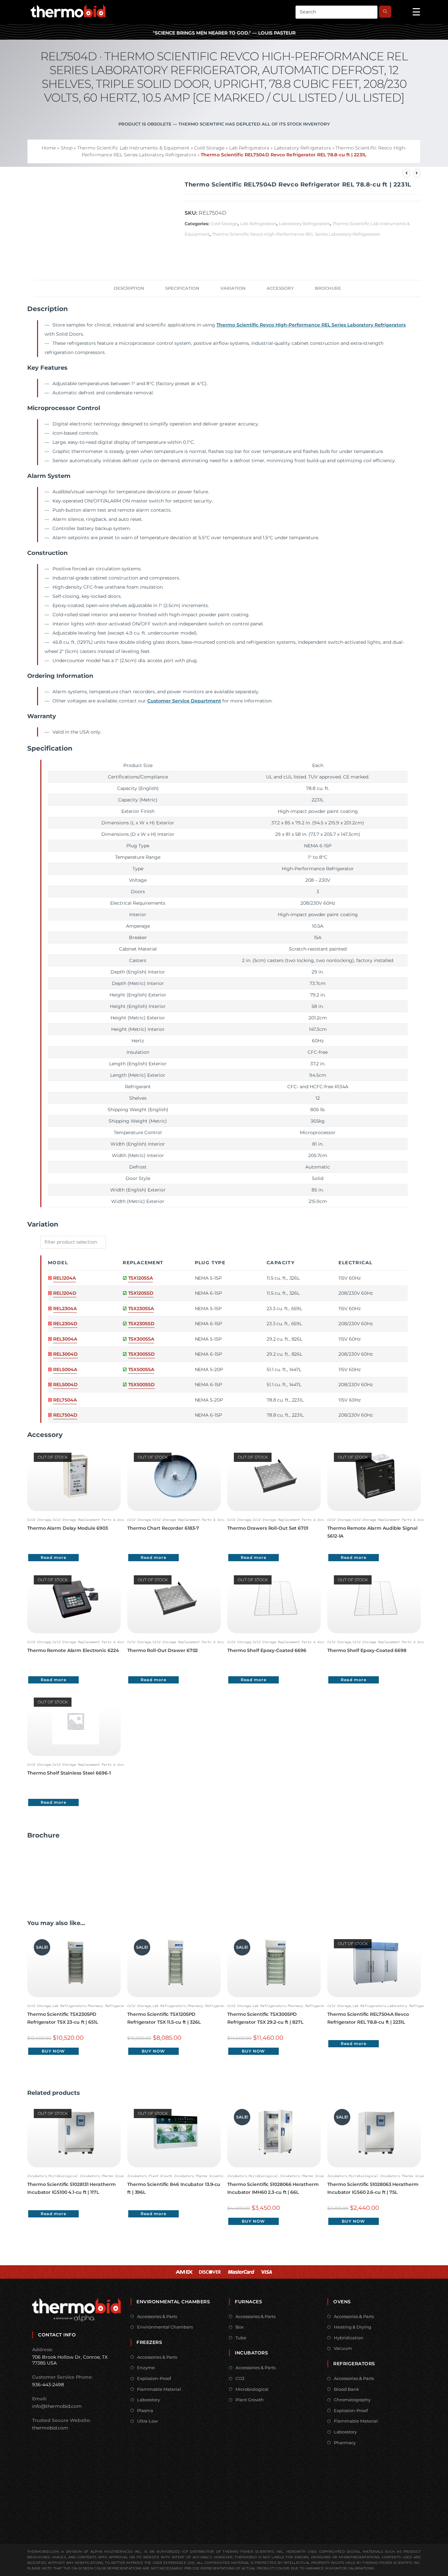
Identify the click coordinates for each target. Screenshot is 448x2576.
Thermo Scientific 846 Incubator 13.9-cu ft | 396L (174, 2188)
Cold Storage (209, 148)
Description (129, 288)
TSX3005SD (142, 1354)
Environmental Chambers (165, 2327)
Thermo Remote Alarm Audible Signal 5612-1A (372, 1532)
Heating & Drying (353, 2327)
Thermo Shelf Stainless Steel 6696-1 (69, 1773)
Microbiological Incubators (74, 2176)
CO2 (240, 2378)
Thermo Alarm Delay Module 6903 (68, 1528)
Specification (182, 288)
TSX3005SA (141, 1339)
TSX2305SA (141, 1308)
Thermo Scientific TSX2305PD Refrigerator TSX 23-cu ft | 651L (63, 2018)
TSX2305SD (141, 1324)
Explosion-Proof (154, 2378)
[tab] (129, 288)
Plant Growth (250, 2400)
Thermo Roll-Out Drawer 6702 (163, 1650)
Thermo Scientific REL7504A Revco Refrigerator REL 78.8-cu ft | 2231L (368, 2018)
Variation (233, 288)
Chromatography (352, 2400)
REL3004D (65, 1354)
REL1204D (65, 1293)
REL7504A (65, 1400)
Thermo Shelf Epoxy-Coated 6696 (267, 1650)
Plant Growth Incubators (171, 2176)
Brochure (328, 288)
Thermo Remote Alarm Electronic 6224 (73, 1650)
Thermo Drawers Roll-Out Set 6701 (268, 1528)
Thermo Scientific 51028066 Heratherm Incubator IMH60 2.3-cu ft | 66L (273, 2188)
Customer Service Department (184, 701)
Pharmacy (345, 2443)
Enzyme (146, 2368)
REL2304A (65, 1308)
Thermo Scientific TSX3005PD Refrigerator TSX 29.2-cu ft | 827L (265, 2018)
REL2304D (65, 1324)
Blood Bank (346, 2389)
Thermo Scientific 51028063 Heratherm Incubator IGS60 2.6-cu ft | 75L (373, 2188)
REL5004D (65, 1385)
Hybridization (349, 2338)
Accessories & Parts (157, 2316)
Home (49, 148)
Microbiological (252, 2389)
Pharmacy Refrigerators (109, 2006)
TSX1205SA (141, 1278)
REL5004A (65, 1369)
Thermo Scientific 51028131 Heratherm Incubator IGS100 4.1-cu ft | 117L (71, 2188)
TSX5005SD (142, 1385)
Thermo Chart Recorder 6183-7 (163, 1528)
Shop (67, 148)
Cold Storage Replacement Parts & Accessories (96, 1520)
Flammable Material (159, 2389)
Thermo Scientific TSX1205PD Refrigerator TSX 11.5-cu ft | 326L (164, 2018)
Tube (241, 2338)
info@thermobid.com (57, 2406)
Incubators (37, 2176)
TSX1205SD (141, 1293)
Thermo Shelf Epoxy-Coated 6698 (367, 1650)
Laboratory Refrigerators (303, 148)
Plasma (145, 2410)
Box (240, 2327)
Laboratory (149, 2400)
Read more (53, 1557)
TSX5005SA (141, 1369)
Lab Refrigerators (249, 148)
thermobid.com (50, 2428)
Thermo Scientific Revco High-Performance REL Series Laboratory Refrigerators (296, 234)
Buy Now (53, 2051)
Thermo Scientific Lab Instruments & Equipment (133, 148)
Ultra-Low (147, 2421)
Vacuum (343, 2348)
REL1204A (64, 1278)
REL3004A (65, 1339)
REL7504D (65, 1415)
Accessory (280, 288)
